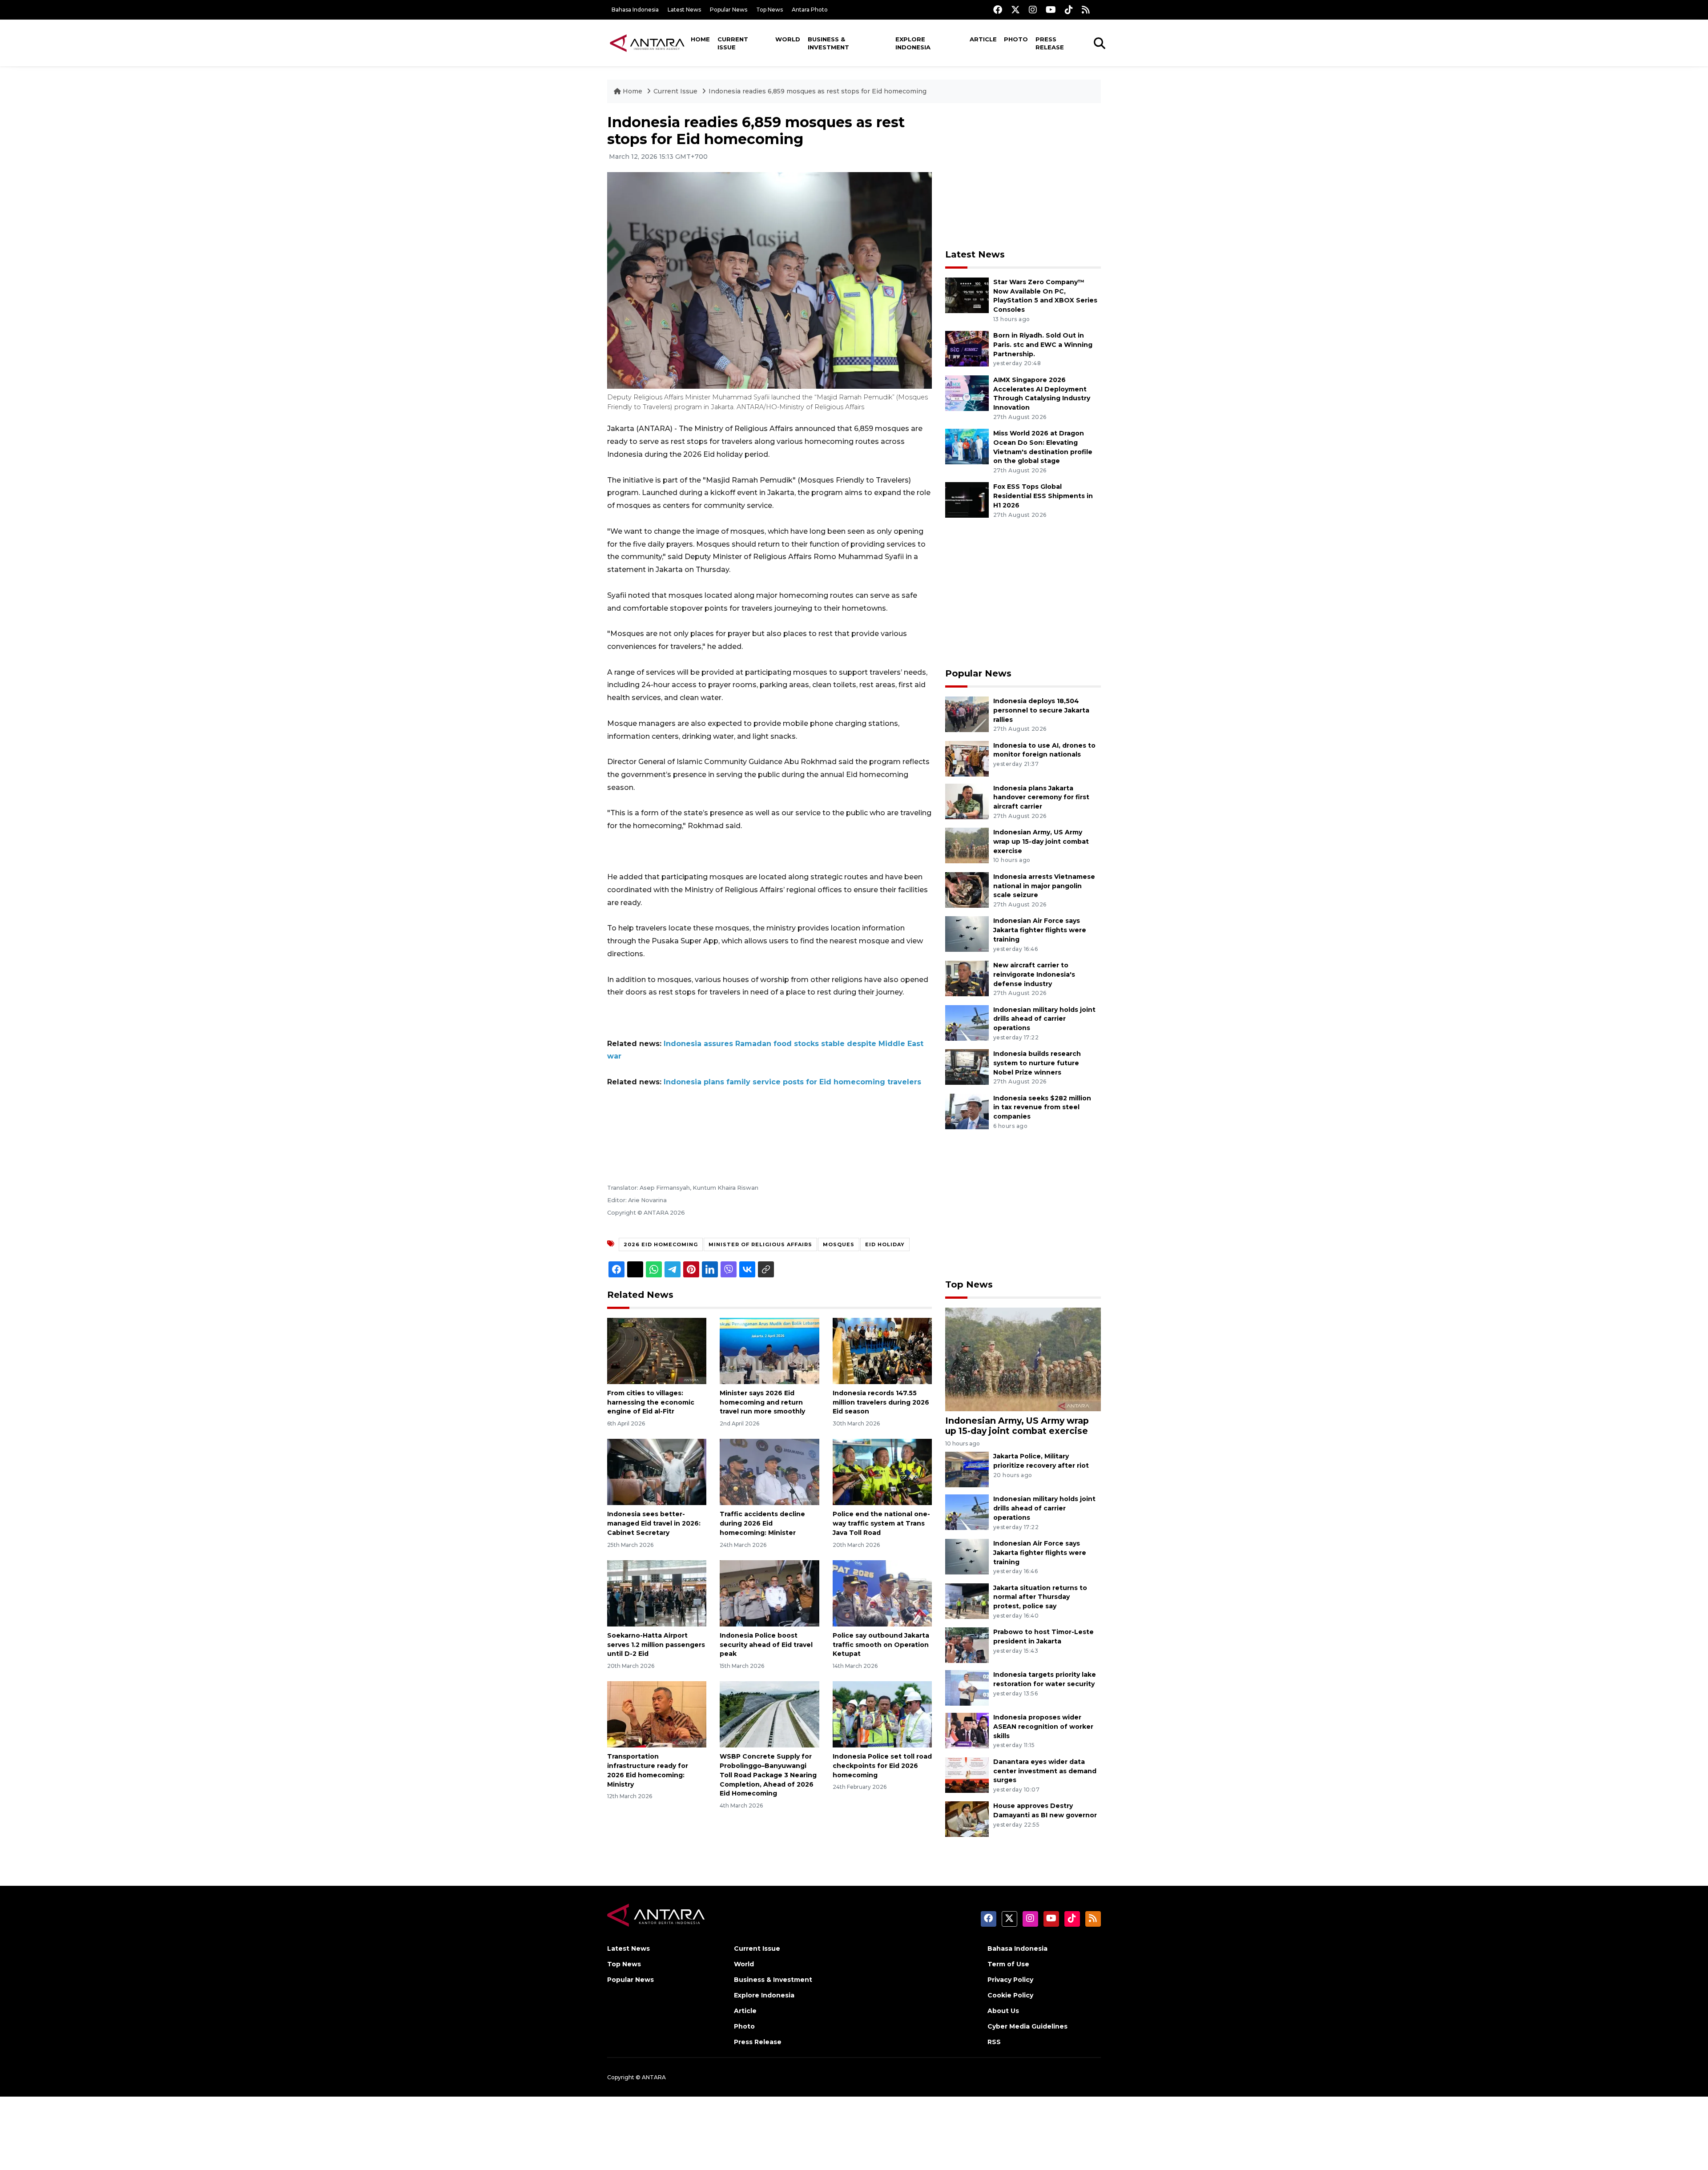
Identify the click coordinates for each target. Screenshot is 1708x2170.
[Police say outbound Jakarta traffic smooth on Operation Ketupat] (882, 1593)
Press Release (1050, 43)
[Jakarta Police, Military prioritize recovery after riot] (967, 1469)
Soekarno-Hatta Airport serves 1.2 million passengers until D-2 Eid (656, 1645)
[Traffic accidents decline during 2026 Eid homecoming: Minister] (769, 1471)
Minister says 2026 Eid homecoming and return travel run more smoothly (762, 1402)
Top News (769, 10)
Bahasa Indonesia (635, 10)
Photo (1016, 39)
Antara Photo (810, 10)
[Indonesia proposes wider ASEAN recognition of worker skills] (967, 1730)
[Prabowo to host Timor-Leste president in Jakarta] (967, 1645)
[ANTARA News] (647, 43)
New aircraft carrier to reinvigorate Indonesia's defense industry (1034, 974)
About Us (1003, 2011)
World (788, 39)
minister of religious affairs (760, 1244)
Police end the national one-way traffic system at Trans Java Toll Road (881, 1523)
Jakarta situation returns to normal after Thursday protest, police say (1040, 1597)
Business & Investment (828, 43)
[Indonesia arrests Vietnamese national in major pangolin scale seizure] (967, 889)
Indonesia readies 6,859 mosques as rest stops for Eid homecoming (818, 91)
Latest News (684, 10)
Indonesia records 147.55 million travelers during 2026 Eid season (881, 1402)
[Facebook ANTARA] (998, 10)
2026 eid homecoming (661, 1244)
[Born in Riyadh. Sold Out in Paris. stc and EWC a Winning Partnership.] (967, 348)
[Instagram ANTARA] (1033, 10)
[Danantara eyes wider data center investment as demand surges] (967, 1774)
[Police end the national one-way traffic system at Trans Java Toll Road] (882, 1471)
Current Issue (733, 43)
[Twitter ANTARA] (1015, 10)
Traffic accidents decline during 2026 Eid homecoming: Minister (762, 1523)
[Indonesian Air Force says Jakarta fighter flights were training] (967, 934)
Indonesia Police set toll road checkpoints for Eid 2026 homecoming (882, 1766)
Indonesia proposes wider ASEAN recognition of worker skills (1043, 1727)
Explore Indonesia (913, 43)
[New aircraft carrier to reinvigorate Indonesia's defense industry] (967, 978)
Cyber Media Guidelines (1027, 2026)
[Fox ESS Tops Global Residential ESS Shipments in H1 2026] (967, 500)
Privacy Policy (1010, 1980)
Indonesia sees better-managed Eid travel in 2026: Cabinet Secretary (654, 1523)
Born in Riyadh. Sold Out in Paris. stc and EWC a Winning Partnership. (1043, 345)
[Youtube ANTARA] (1051, 10)
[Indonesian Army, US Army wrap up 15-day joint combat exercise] (967, 845)
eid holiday (885, 1244)
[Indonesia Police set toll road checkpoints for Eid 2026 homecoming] (882, 1714)
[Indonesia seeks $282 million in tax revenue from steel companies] (967, 1111)
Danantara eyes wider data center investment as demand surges (1045, 1771)
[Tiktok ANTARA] (1069, 10)
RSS (994, 2042)
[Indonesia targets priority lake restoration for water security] (967, 1687)
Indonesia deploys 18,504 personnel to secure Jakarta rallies (1041, 710)
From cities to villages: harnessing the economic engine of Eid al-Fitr (651, 1402)
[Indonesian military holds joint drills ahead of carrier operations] (967, 1022)
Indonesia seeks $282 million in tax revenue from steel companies (1042, 1107)
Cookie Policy (1010, 1995)
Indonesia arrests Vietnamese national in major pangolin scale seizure (1044, 886)
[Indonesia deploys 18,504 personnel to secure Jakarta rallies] (967, 714)
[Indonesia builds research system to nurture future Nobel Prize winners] (967, 1066)
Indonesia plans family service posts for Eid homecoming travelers (792, 1082)
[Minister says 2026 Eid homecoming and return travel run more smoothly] (769, 1351)
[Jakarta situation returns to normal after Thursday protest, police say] (967, 1600)
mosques (839, 1244)
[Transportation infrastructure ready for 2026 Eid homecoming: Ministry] (657, 1714)
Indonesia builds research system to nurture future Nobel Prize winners (1037, 1063)
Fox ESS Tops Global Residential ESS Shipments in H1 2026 (1043, 496)
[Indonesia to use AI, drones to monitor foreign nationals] (967, 758)
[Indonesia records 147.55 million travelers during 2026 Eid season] (882, 1351)
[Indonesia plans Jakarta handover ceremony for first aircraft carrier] (967, 801)
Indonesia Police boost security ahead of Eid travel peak (766, 1645)
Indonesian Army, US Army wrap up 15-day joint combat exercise (1041, 841)
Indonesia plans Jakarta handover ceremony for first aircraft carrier (1041, 797)
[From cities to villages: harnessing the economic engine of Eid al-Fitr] (657, 1351)
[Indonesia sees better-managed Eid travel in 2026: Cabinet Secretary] (657, 1471)
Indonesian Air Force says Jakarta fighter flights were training (1040, 930)
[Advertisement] (1023, 176)
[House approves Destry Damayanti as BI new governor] (967, 1819)
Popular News (729, 10)
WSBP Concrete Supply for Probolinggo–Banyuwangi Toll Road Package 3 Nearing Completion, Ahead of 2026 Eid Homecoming (768, 1775)
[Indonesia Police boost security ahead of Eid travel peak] (769, 1593)
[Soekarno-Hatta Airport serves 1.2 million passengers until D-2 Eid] (657, 1593)
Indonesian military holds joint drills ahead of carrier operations (1044, 1019)
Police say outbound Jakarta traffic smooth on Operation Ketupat (881, 1645)
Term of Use (1008, 1964)
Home (700, 39)
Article (983, 39)
